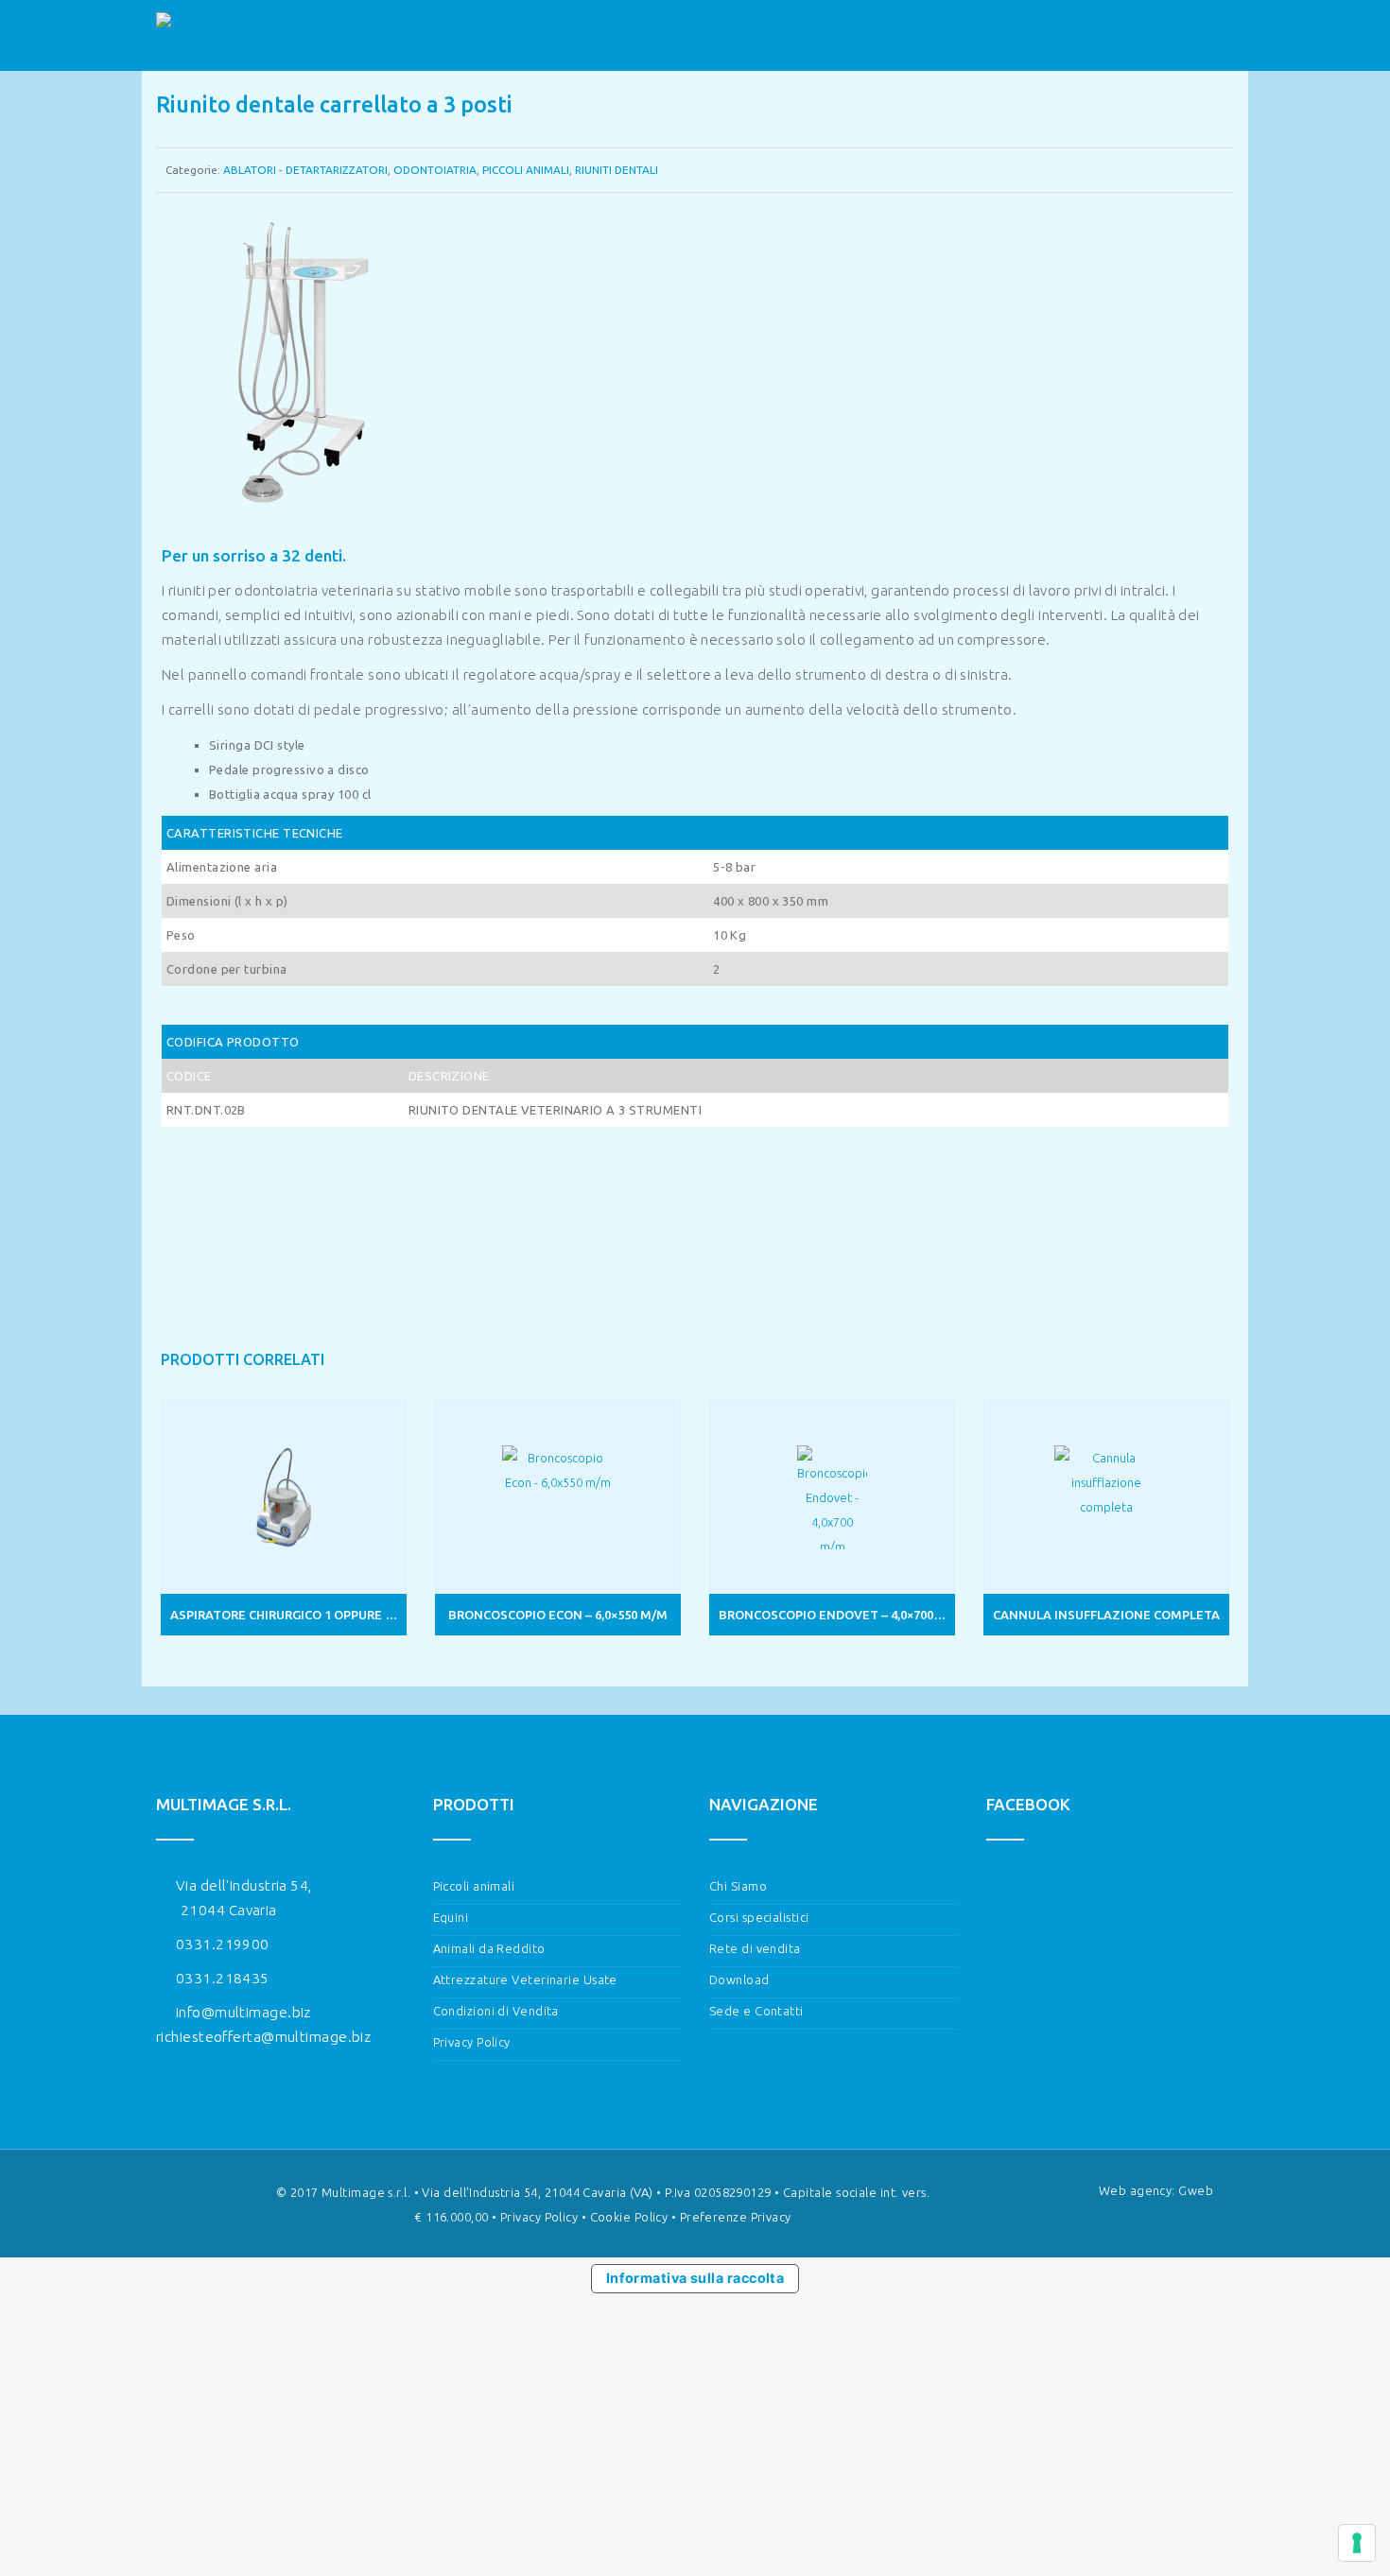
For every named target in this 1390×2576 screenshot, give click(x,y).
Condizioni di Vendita (496, 2011)
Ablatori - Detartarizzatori (305, 170)
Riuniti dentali (617, 170)
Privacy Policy (472, 2042)
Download (739, 1980)
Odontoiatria (435, 170)
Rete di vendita (755, 1948)
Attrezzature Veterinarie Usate (525, 1980)
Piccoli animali (526, 170)
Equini (451, 1917)
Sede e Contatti (756, 2011)
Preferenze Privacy (736, 2217)
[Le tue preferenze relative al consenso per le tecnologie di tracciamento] (1357, 2543)
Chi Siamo (738, 1886)
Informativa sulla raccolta (695, 2278)
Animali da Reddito (489, 1948)
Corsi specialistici (759, 1917)
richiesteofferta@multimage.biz (263, 2037)
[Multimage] (195, 36)
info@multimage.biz (243, 2012)
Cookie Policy (629, 2217)
